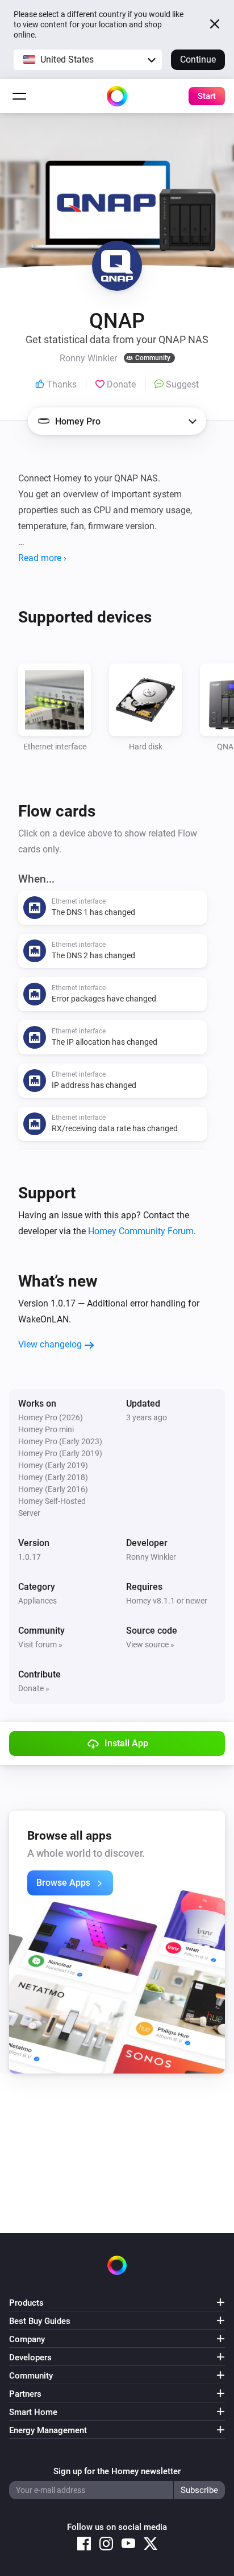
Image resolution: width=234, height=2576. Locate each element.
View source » (150, 1644)
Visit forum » (40, 1644)
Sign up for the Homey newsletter (117, 2471)
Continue (198, 59)
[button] (88, 60)
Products (26, 2303)
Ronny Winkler (151, 1557)
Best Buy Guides (40, 2321)
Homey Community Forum (141, 1231)
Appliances (37, 1601)
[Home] (117, 96)
